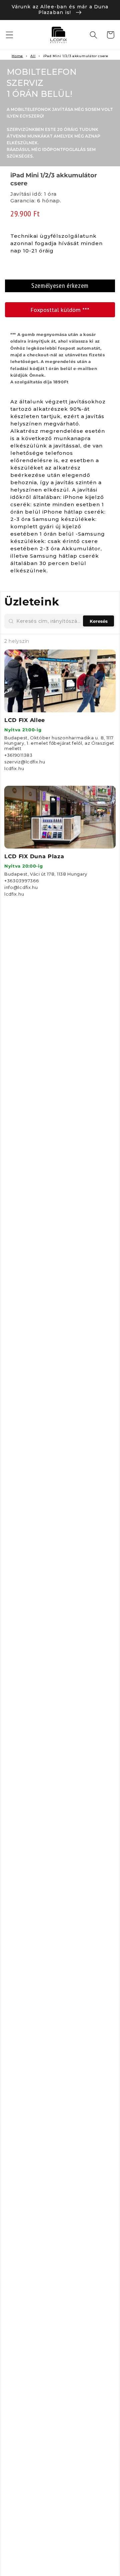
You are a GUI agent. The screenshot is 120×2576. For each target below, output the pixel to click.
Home (17, 56)
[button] (9, 35)
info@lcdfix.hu (21, 887)
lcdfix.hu (14, 768)
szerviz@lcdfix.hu (25, 762)
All (33, 56)
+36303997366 (21, 881)
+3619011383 (18, 755)
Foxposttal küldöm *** (60, 310)
